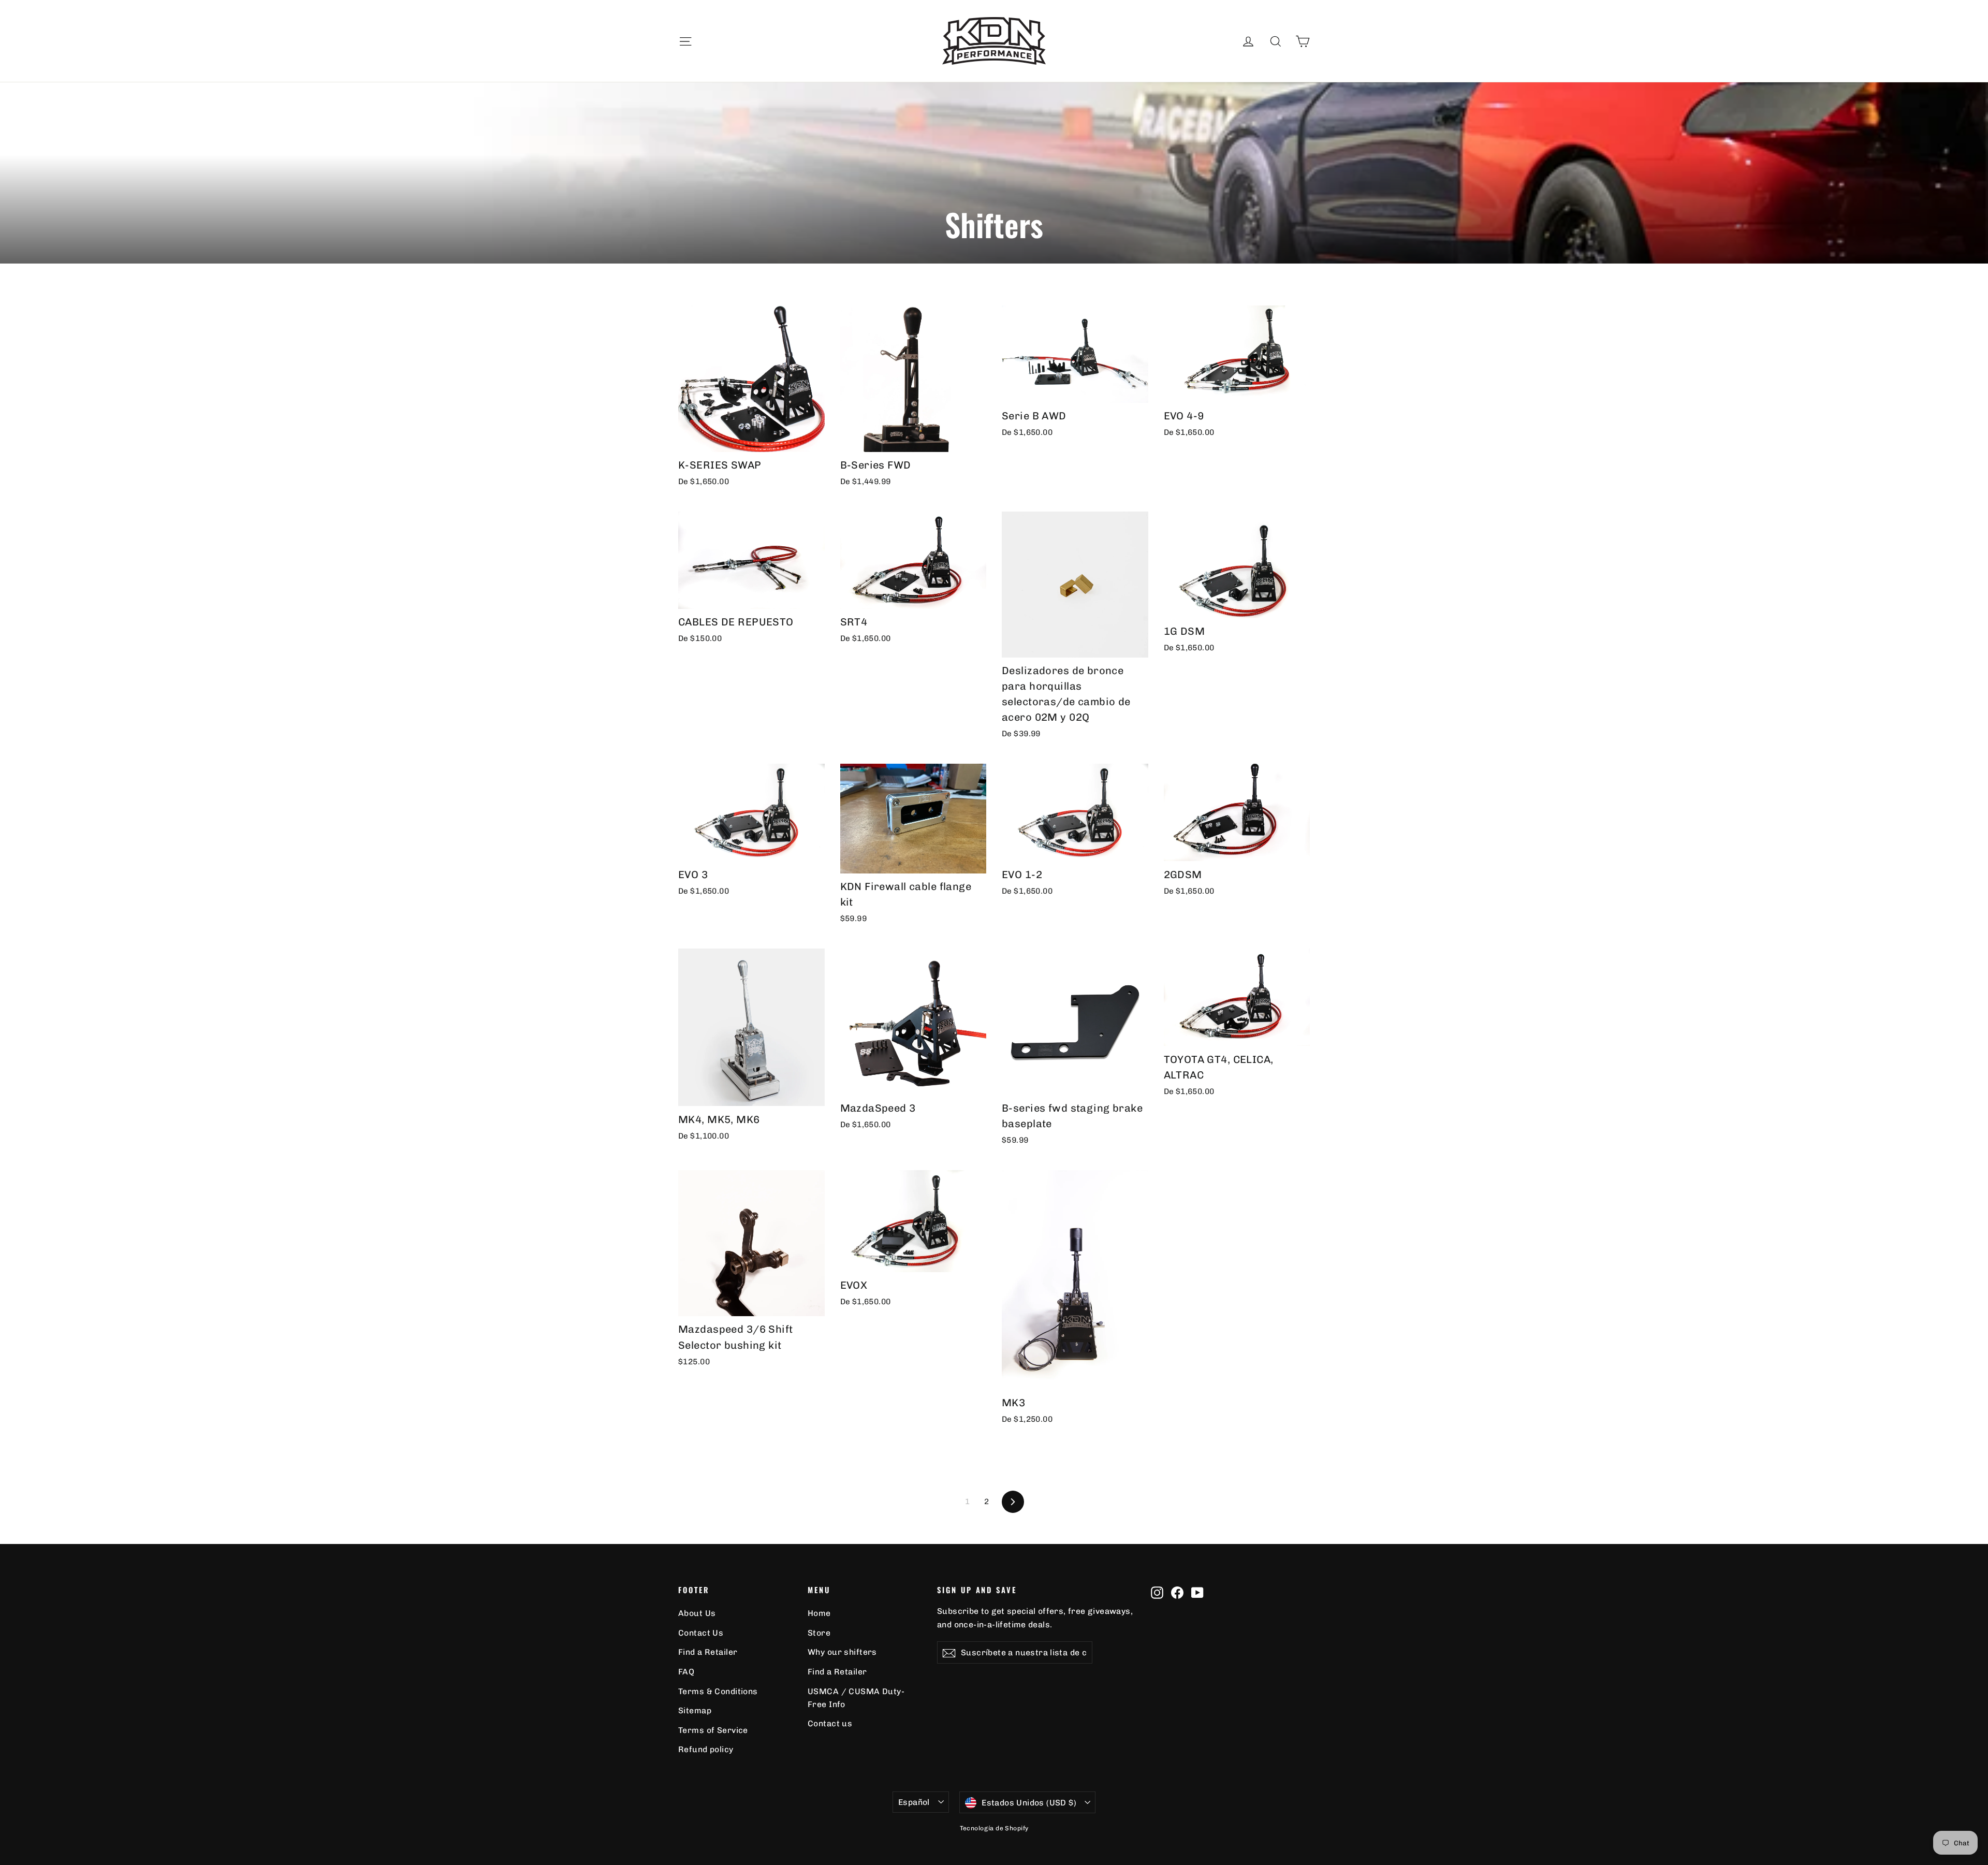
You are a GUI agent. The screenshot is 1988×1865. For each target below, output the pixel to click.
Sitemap (695, 1710)
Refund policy (706, 1749)
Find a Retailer (708, 1652)
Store (819, 1633)
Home (819, 1613)
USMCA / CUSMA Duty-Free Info (856, 1698)
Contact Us (701, 1633)
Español (914, 1802)
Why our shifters (842, 1652)
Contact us (830, 1723)
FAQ (686, 1672)
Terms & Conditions (718, 1691)
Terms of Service (713, 1730)
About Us (697, 1613)
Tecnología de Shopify (994, 1828)
